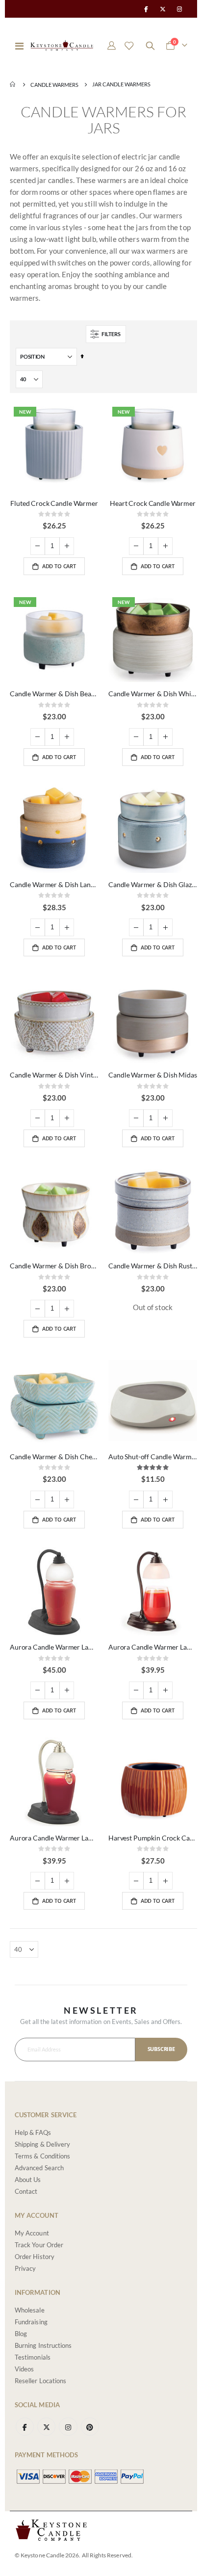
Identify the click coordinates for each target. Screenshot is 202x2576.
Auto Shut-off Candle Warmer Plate (153, 1457)
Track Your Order (39, 2245)
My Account (32, 2233)
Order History (35, 2257)
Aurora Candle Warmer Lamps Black (54, 1647)
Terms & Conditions (42, 2156)
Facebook (25, 2427)
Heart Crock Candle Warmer (153, 503)
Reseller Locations (40, 2381)
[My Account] (112, 46)
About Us (28, 2180)
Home (13, 84)
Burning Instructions (43, 2345)
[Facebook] (146, 9)
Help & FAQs (33, 2132)
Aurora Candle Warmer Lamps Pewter (54, 1838)
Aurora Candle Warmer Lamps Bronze (153, 1647)
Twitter (46, 2427)
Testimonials (33, 2357)
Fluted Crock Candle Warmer (54, 503)
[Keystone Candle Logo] (62, 45)
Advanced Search (39, 2168)
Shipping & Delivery (42, 2144)
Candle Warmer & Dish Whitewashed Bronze (153, 694)
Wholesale (30, 2310)
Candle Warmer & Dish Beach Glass (54, 694)
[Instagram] (179, 9)
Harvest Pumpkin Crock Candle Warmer (153, 1838)
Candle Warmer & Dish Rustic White (153, 1266)
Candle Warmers (54, 85)
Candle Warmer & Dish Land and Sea (54, 884)
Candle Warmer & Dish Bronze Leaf (54, 1266)
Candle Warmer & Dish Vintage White (54, 1075)
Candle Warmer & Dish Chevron (54, 1457)
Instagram (68, 2427)
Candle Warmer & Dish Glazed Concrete (153, 884)
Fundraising (31, 2322)
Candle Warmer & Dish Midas (152, 1075)
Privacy (25, 2268)
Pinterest (90, 2427)
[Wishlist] (129, 46)
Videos (24, 2369)
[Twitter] (163, 9)
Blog (21, 2334)
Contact (26, 2191)
